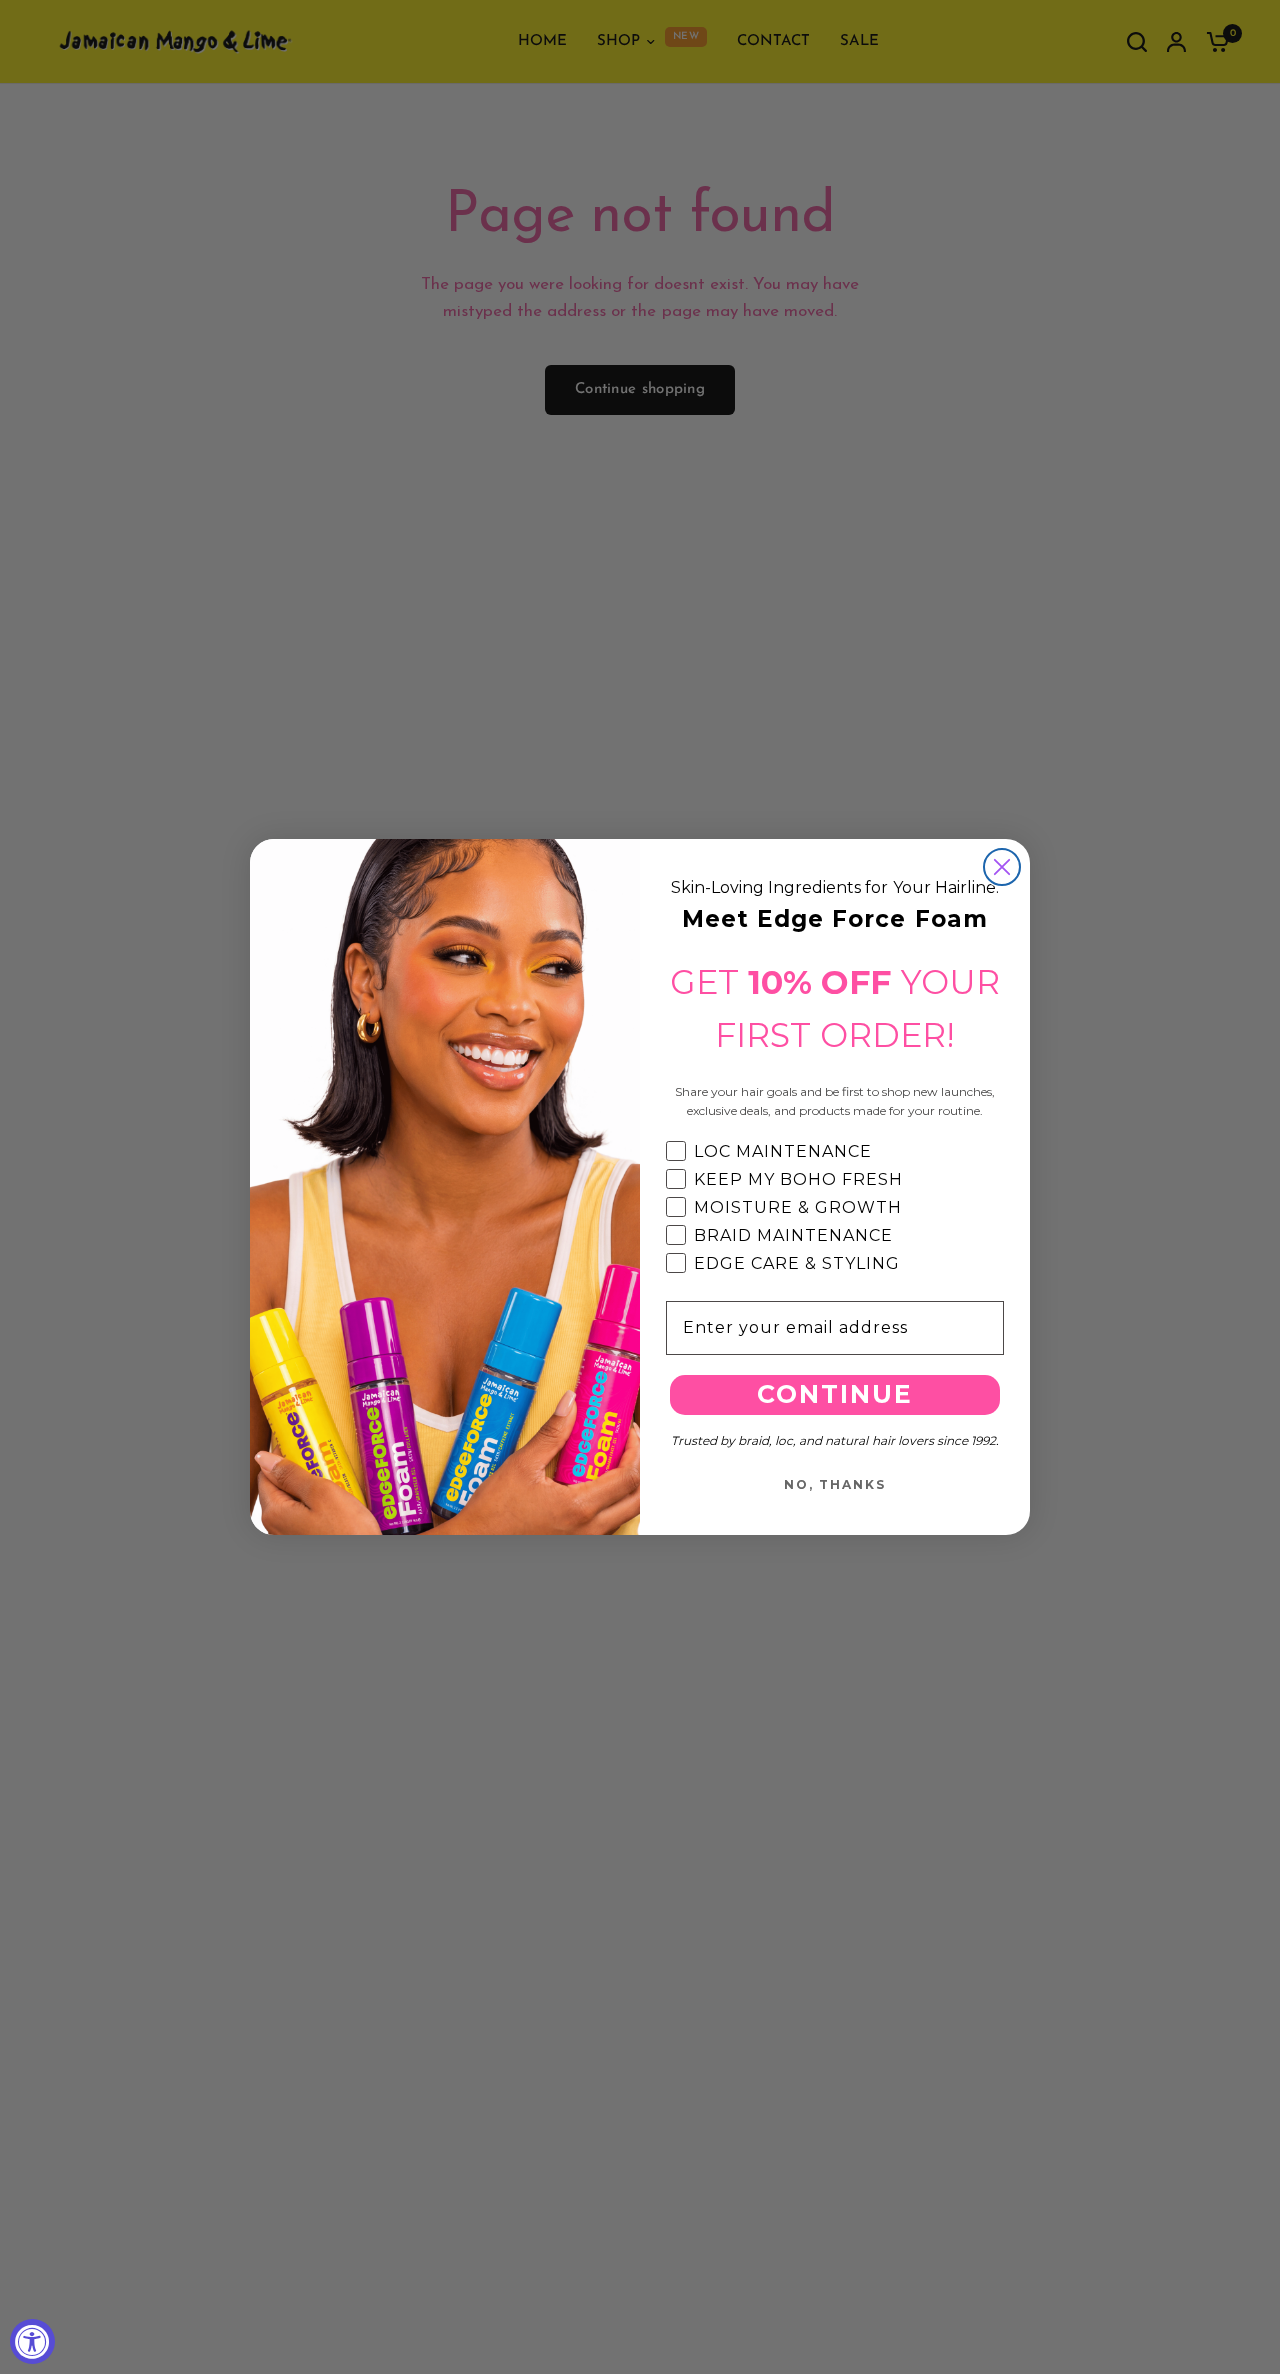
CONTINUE (835, 1394)
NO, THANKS (835, 1484)
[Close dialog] (1002, 867)
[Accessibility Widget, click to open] (32, 2341)
